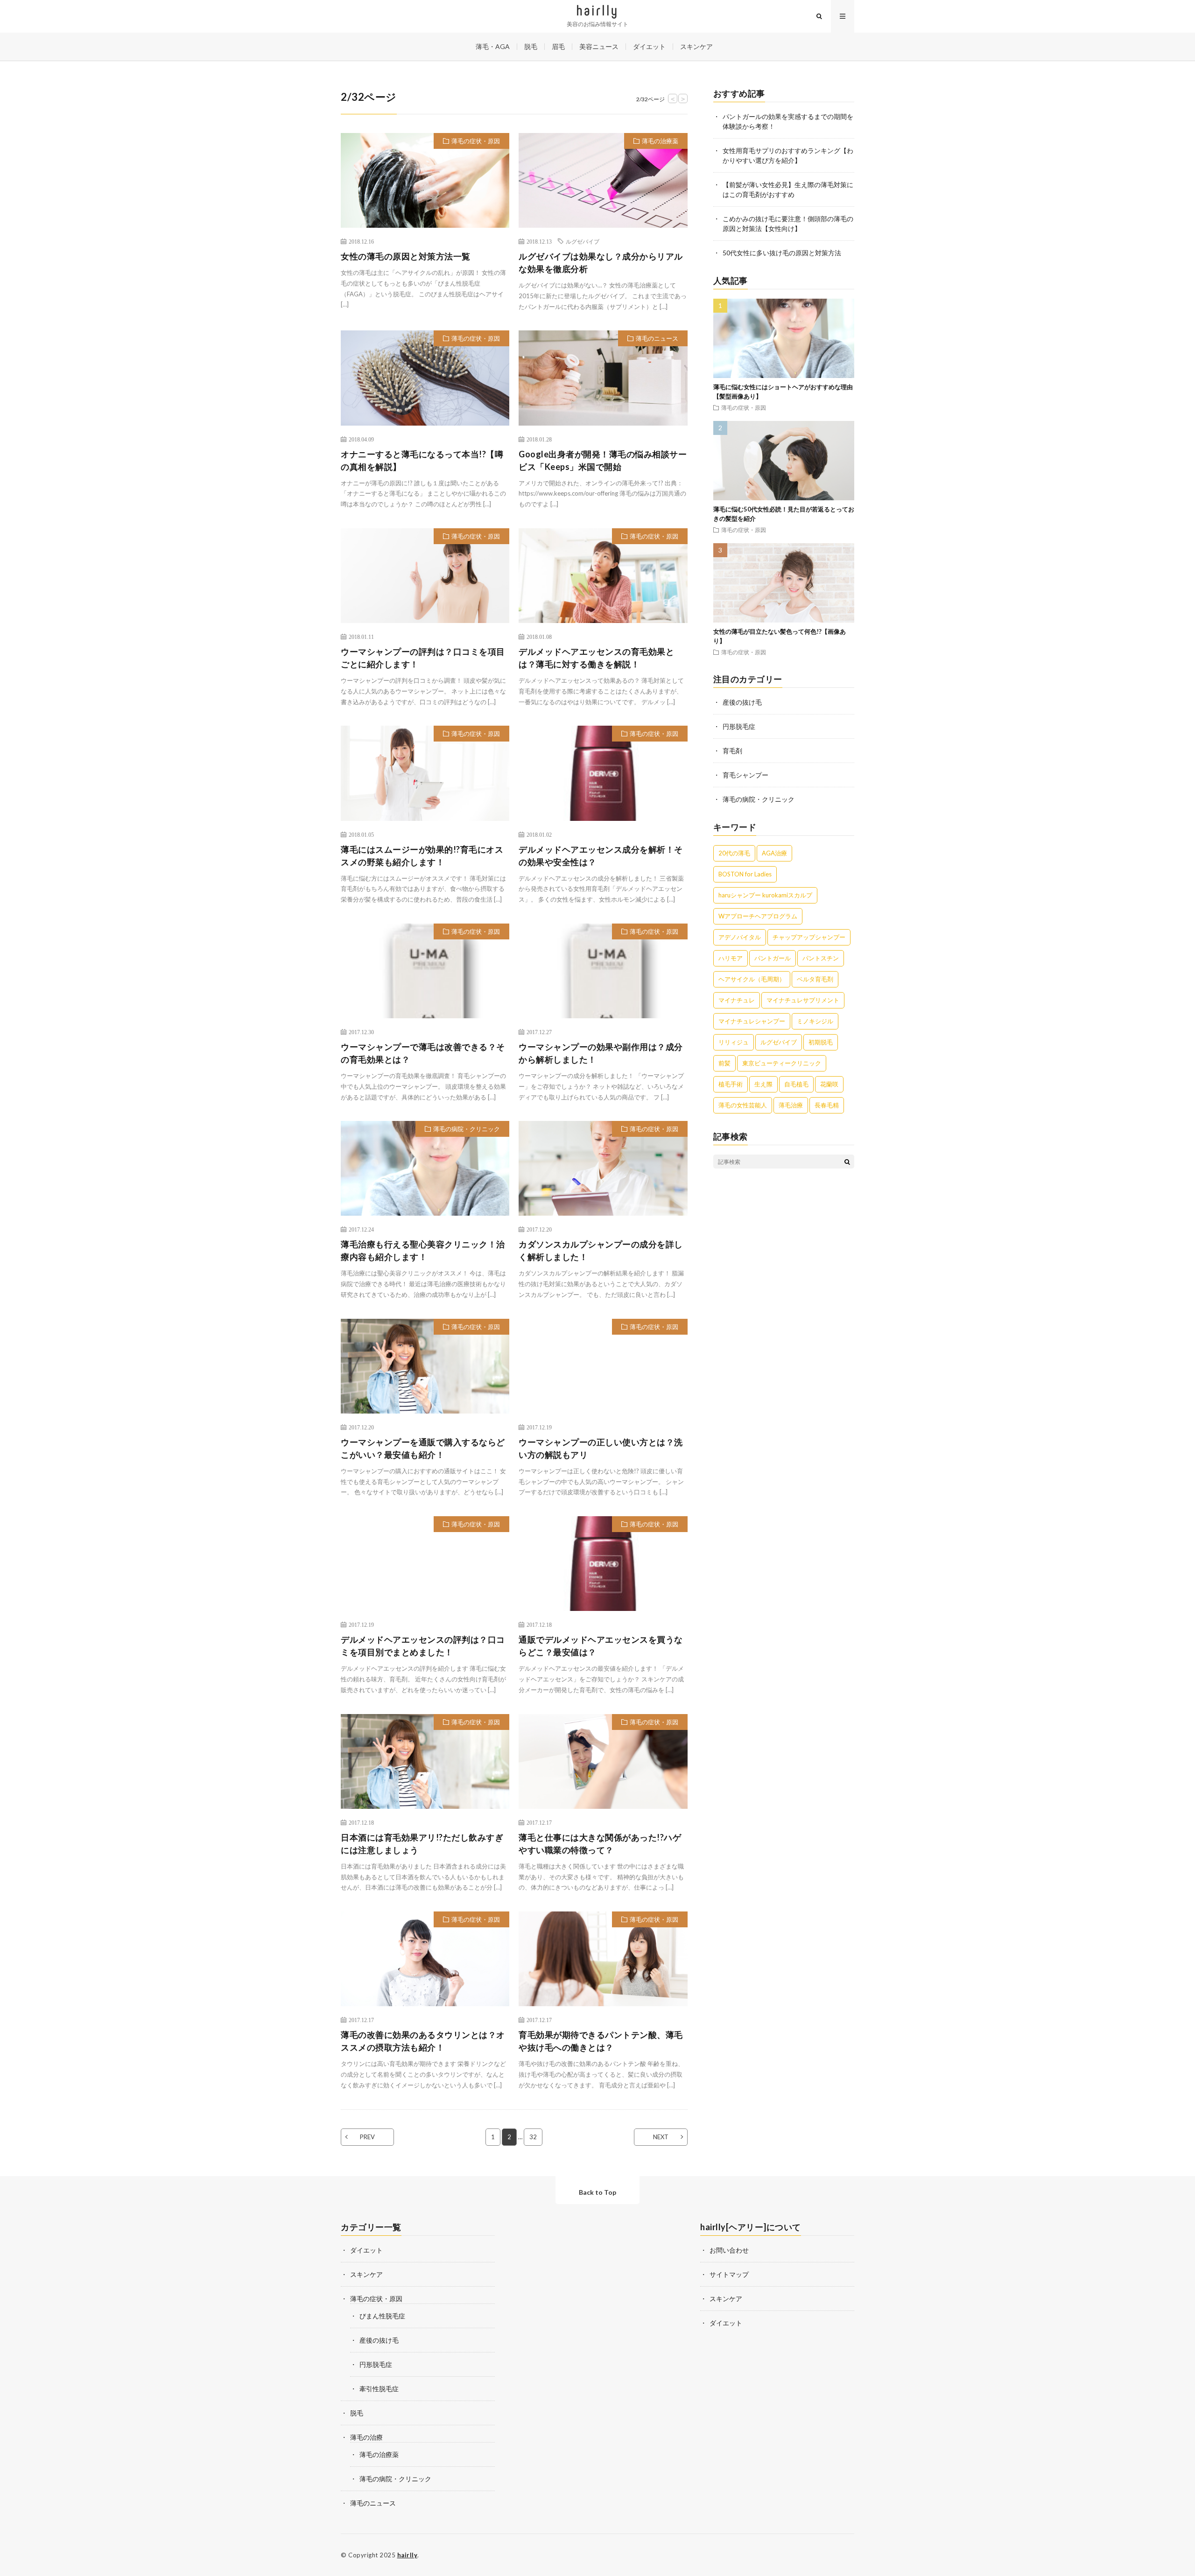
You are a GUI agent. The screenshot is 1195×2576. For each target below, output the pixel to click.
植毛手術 (731, 1084)
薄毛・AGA (493, 46)
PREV (367, 2137)
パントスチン (821, 958)
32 (533, 2137)
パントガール (773, 958)
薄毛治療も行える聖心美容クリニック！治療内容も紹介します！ (423, 1250)
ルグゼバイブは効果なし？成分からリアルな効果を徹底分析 (601, 262)
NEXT (661, 2137)
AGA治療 (774, 853)
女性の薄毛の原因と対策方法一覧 (406, 256)
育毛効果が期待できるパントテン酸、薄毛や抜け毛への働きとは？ (601, 2041)
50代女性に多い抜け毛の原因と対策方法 (782, 253)
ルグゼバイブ (583, 241)
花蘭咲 (829, 1084)
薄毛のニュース (657, 338)
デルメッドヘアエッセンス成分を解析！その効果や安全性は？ (601, 856)
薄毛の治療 (366, 2437)
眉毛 (558, 46)
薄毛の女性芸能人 (743, 1105)
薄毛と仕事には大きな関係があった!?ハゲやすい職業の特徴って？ (600, 1844)
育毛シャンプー (745, 775)
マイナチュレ (737, 1000)
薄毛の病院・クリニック (467, 1129)
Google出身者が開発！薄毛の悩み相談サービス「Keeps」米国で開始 (603, 460)
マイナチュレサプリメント (803, 1000)
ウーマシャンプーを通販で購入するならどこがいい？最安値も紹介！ (423, 1448)
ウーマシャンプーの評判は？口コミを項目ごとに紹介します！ (423, 658)
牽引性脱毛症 (379, 2389)
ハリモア (731, 958)
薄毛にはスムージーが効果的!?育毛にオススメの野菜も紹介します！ (422, 856)
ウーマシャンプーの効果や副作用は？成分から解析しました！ (601, 1053)
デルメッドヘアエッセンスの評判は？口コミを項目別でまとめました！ (423, 1646)
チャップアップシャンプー (809, 937)
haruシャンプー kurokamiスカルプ (765, 895)
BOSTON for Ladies (745, 874)
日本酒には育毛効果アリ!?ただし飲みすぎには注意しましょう (422, 1844)
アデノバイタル (740, 937)
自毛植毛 (796, 1084)
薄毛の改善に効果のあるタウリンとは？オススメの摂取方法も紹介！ (423, 2041)
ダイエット (649, 46)
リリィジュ (734, 1042)
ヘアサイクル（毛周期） (752, 979)
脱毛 (531, 46)
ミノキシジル (815, 1021)
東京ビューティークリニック (782, 1063)
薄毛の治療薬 (660, 141)
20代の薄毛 (734, 853)
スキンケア (696, 46)
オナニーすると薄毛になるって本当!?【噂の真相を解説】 (422, 460)
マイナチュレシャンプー (752, 1021)
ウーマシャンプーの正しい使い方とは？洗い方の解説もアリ (601, 1448)
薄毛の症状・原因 (476, 141)
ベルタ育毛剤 (815, 979)
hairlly (408, 2555)
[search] (847, 1162)
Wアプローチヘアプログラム (758, 916)
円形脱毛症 (739, 726)
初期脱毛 (821, 1042)
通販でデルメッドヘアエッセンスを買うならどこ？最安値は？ (601, 1646)
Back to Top (597, 2192)
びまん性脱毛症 (382, 2316)
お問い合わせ (729, 2250)
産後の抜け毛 (742, 702)
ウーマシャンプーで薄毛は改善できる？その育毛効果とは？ (423, 1053)
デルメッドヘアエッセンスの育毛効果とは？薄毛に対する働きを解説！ (596, 658)
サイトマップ (729, 2274)
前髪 (724, 1063)
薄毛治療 (791, 1105)
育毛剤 (732, 751)
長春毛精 (827, 1105)
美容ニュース (599, 46)
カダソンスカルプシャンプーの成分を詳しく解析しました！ (601, 1250)
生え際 (763, 1084)
